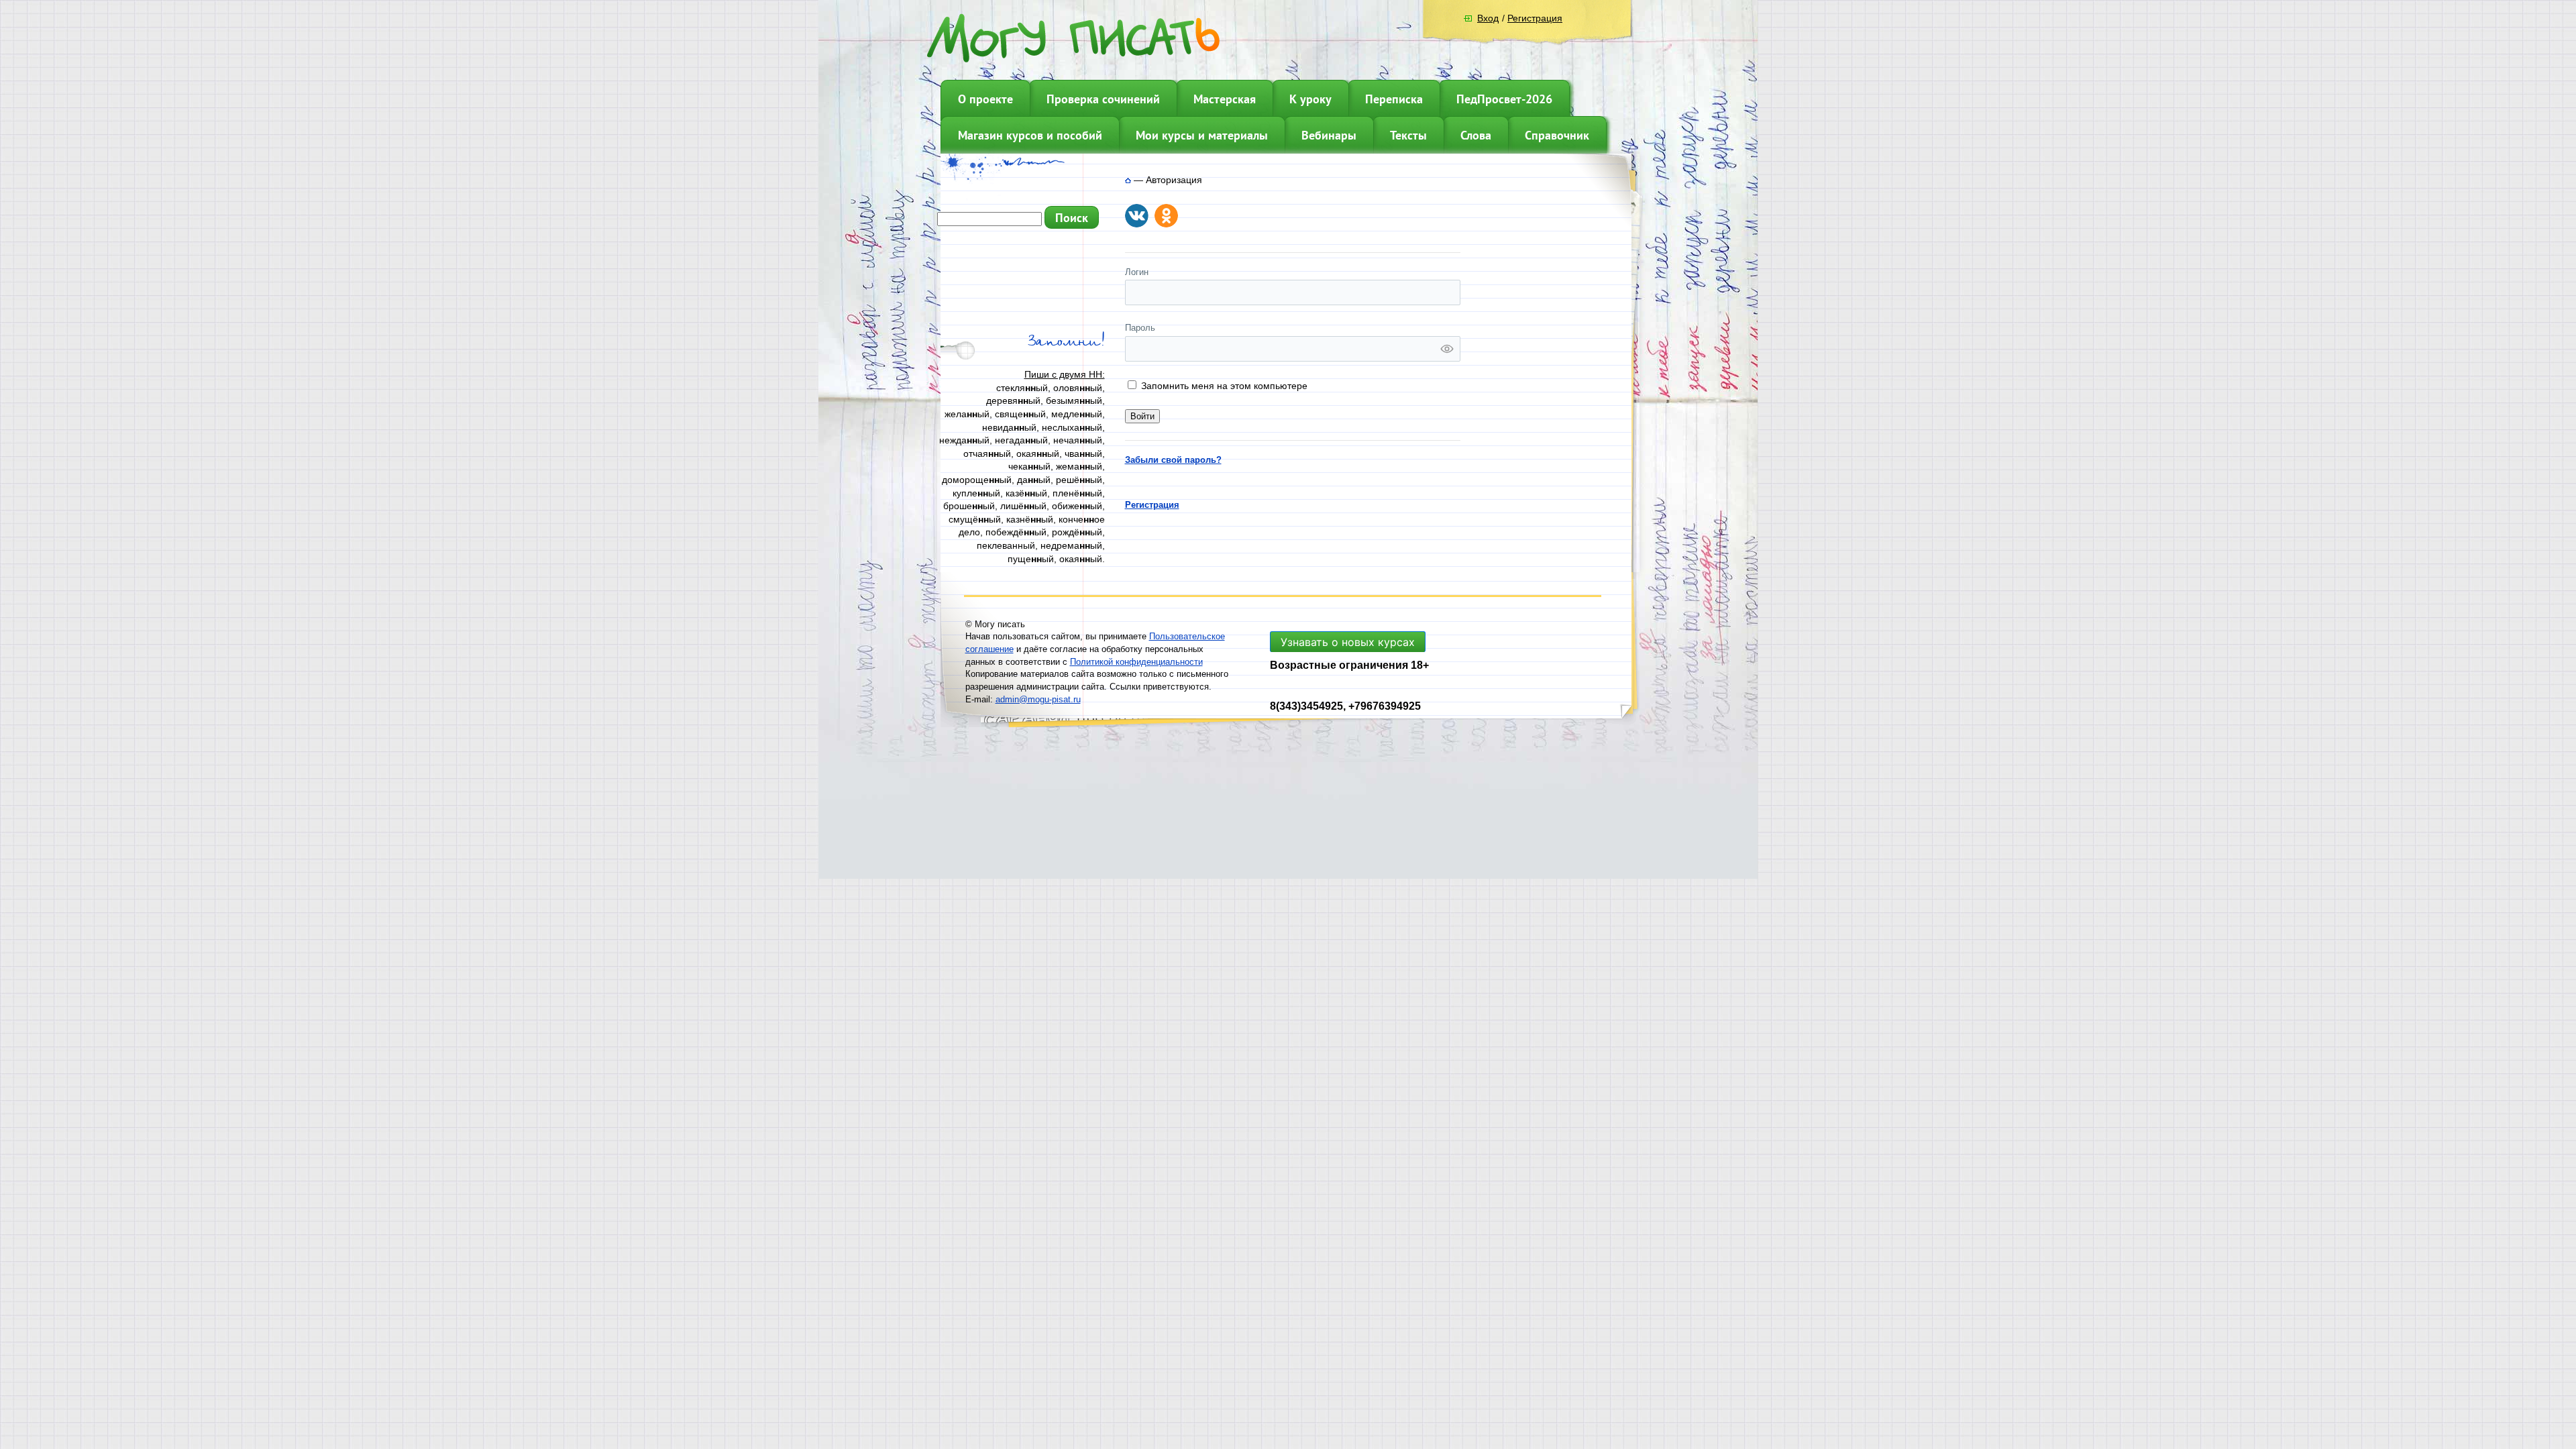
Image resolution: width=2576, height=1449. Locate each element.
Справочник (1557, 135)
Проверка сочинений (1103, 99)
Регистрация (1535, 18)
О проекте (985, 99)
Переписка (1394, 99)
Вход (1488, 18)
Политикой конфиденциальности (1136, 662)
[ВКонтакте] (1137, 216)
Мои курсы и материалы (1202, 135)
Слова (1476, 135)
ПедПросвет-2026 (1504, 99)
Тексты (1408, 135)
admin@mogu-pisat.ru (1038, 699)
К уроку (1310, 99)
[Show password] (1447, 349)
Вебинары (1329, 135)
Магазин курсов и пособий (1030, 135)
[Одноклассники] (1166, 216)
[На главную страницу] (1128, 180)
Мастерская (1225, 99)
